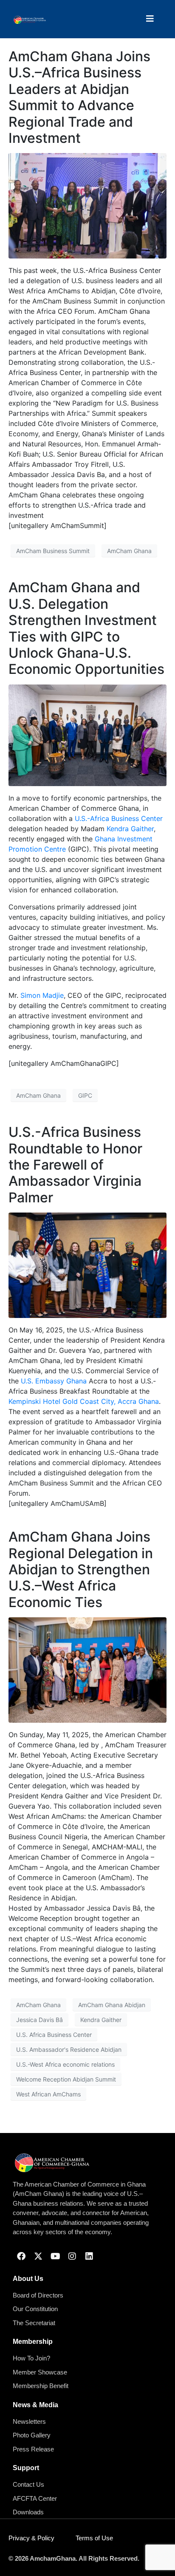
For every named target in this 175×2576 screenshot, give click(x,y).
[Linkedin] (89, 2256)
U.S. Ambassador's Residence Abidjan (69, 2049)
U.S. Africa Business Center (54, 2035)
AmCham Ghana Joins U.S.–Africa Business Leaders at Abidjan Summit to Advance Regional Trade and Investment (79, 97)
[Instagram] (72, 2256)
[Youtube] (55, 2256)
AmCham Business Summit (53, 551)
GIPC (85, 1095)
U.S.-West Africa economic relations (65, 2064)
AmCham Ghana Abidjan (112, 2005)
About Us (28, 2279)
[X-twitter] (38, 2256)
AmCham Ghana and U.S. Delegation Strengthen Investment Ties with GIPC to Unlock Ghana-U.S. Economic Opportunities (86, 628)
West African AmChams (48, 2094)
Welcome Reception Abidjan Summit (66, 2079)
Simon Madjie (42, 995)
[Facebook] (21, 2256)
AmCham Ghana (129, 551)
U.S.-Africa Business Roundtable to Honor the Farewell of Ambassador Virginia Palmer (75, 1165)
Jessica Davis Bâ (40, 2020)
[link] (54, 1381)
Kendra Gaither (130, 829)
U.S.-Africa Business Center (119, 818)
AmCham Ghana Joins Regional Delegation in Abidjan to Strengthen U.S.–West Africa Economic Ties (81, 1569)
